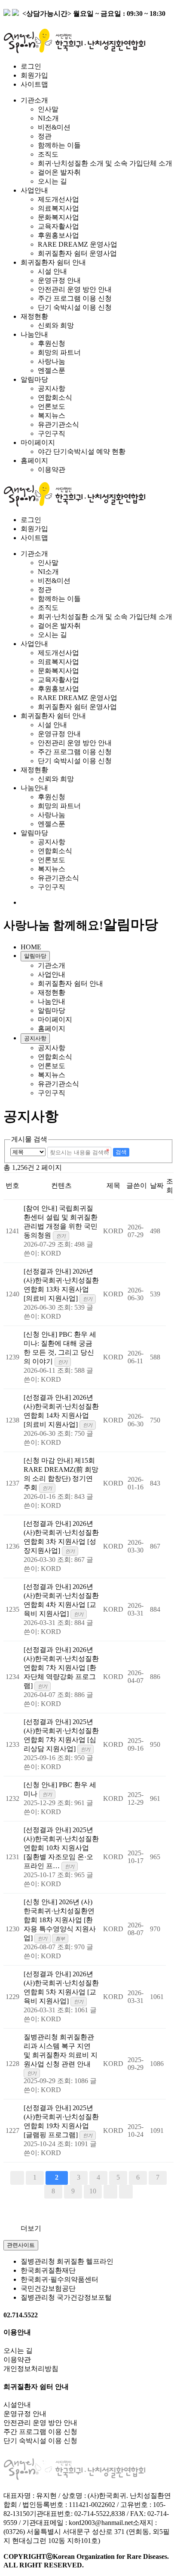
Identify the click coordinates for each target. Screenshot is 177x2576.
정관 (45, 136)
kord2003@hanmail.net (101, 2523)
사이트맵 (34, 84)
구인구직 (52, 433)
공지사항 (52, 388)
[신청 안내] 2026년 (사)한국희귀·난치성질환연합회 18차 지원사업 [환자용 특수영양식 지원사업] (60, 1920)
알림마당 (34, 379)
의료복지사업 (58, 208)
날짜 (157, 1185)
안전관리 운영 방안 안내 (75, 289)
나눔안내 (34, 334)
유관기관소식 (58, 424)
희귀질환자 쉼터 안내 (53, 262)
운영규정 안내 (59, 280)
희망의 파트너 (59, 352)
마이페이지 (38, 442)
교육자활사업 (58, 226)
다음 (110, 2192)
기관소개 (34, 100)
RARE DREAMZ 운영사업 (78, 244)
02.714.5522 (21, 2315)
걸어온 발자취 (59, 172)
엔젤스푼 (52, 370)
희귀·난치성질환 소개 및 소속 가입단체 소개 (105, 163)
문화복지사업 (58, 217)
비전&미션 (54, 127)
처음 (17, 2178)
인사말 (48, 109)
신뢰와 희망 (56, 325)
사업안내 (34, 190)
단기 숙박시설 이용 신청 (75, 307)
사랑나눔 (52, 361)
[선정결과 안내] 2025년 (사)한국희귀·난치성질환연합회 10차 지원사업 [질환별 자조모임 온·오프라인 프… (61, 1848)
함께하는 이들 (59, 145)
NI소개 (48, 118)
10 (93, 2191)
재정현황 (34, 316)
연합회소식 (55, 397)
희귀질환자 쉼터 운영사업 (77, 253)
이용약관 (52, 470)
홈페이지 (34, 461)
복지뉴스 (52, 415)
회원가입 (34, 75)
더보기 (31, 2228)
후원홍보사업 (58, 235)
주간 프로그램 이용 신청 (75, 298)
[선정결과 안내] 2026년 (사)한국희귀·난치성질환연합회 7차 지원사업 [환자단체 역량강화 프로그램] (61, 1668)
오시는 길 (52, 181)
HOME (31, 947)
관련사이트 (21, 2245)
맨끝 (126, 2192)
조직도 (48, 154)
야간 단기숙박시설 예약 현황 (82, 451)
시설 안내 (52, 271)
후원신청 (52, 343)
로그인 (31, 66)
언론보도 (52, 406)
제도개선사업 (58, 199)
